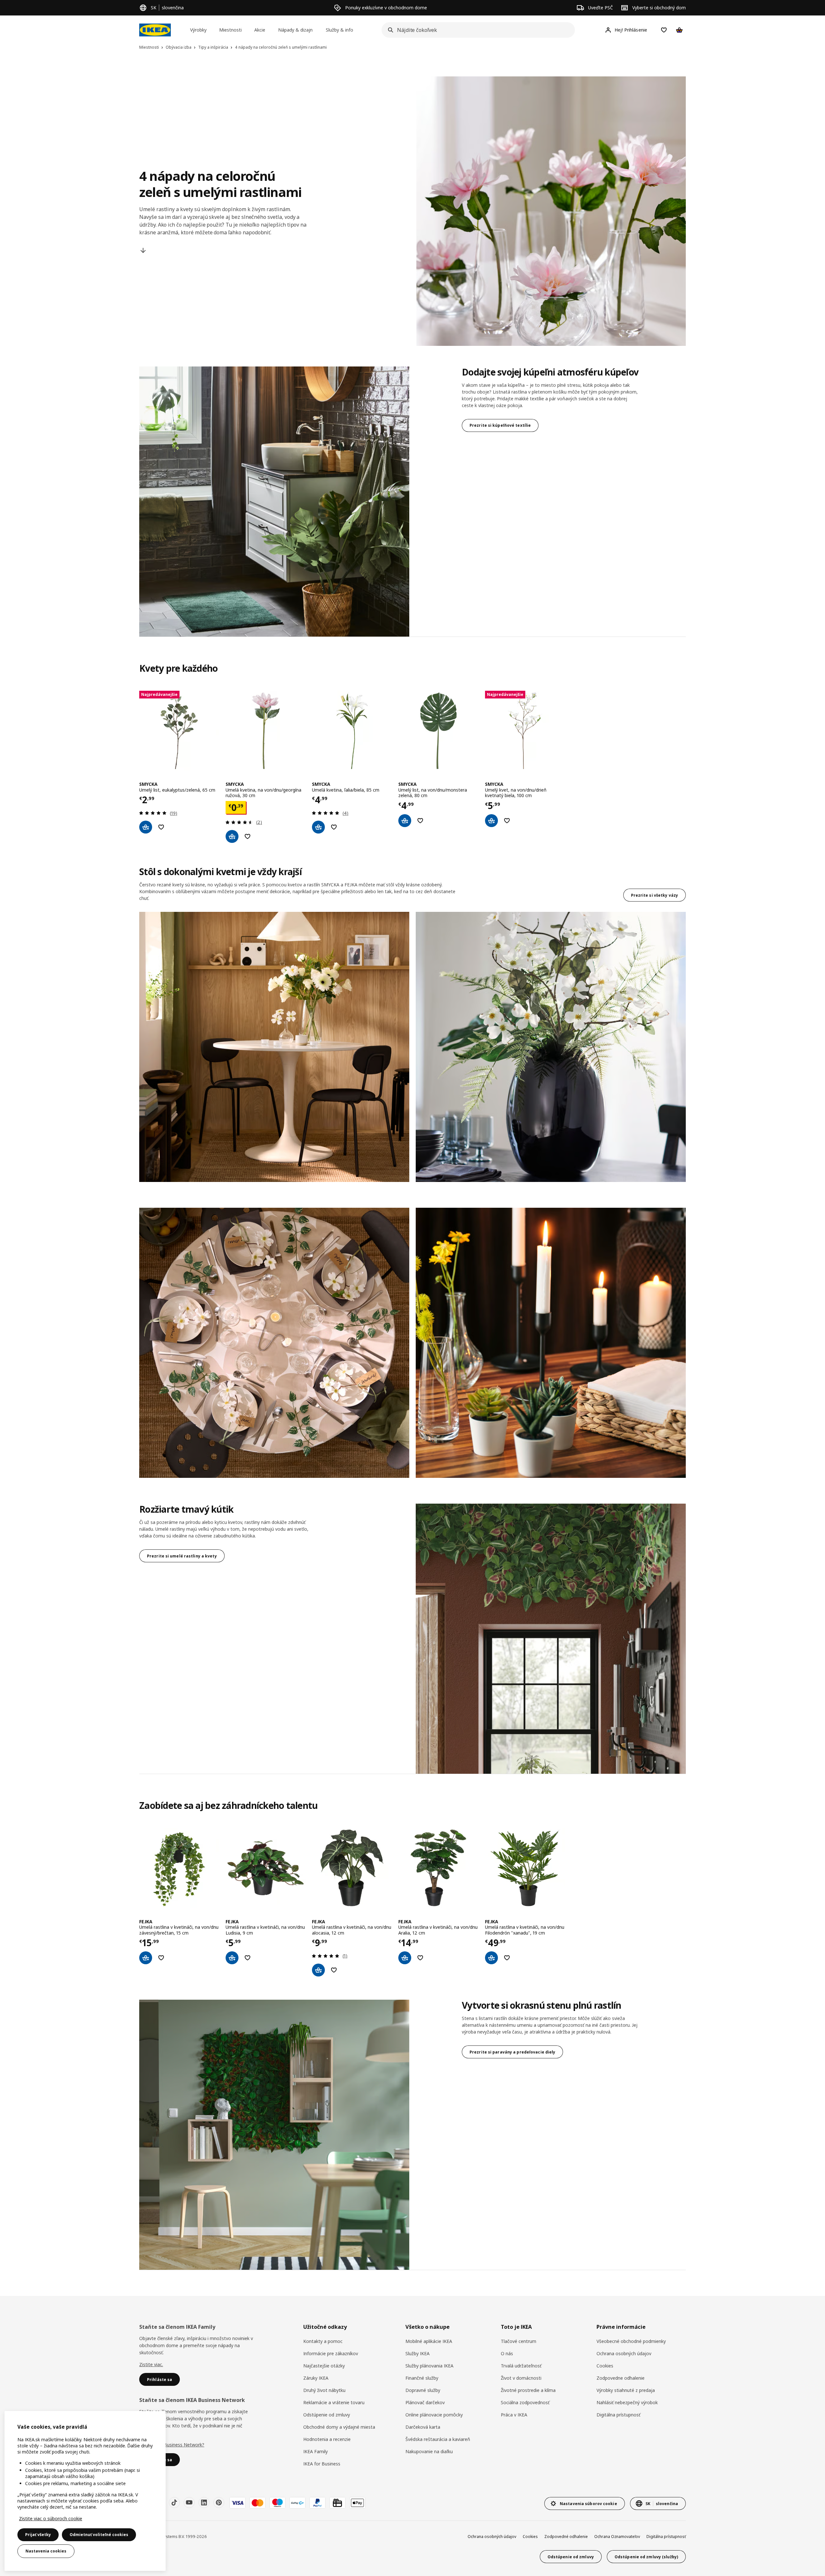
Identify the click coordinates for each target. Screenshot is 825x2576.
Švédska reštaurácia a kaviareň (438, 2439)
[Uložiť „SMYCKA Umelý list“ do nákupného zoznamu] (161, 827)
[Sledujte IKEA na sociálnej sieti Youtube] (189, 2503)
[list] (412, 767)
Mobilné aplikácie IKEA (429, 2341)
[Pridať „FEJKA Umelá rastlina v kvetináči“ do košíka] (146, 1958)
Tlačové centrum (519, 2341)
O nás (507, 2353)
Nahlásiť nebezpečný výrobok (627, 2402)
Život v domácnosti (521, 2378)
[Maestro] (277, 2503)
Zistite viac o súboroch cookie (51, 2518)
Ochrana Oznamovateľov (617, 2537)
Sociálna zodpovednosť (525, 2402)
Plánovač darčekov (425, 2402)
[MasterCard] (257, 2503)
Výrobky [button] (198, 30)
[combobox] (476, 30)
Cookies (605, 2366)
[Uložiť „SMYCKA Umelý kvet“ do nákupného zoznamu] (507, 821)
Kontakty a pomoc (323, 2341)
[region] (85, 2491)
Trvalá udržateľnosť (521, 2366)
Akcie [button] (260, 30)
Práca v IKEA (514, 2415)
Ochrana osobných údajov (624, 2353)
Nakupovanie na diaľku (429, 2451)
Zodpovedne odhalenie (621, 2378)
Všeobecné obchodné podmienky (631, 2341)
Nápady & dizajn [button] (295, 30)
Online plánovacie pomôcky (434, 2415)
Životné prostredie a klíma (528, 2390)
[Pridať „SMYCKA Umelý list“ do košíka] (146, 827)
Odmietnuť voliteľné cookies (99, 2535)
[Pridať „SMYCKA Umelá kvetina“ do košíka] (232, 836)
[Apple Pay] (357, 2503)
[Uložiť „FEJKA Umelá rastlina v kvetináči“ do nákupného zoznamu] (161, 1958)
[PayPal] (317, 2503)
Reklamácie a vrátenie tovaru (334, 2402)
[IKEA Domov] (155, 30)
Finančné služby (422, 2378)
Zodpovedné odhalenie (566, 2537)
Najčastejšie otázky (324, 2366)
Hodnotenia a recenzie (327, 2439)
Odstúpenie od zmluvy (327, 2415)
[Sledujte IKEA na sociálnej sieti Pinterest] (219, 2503)
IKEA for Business (322, 2464)
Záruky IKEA (316, 2378)
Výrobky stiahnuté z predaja (626, 2390)
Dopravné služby (423, 2390)
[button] (274, 1047)
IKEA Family (315, 2451)
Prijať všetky (38, 2535)
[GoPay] (297, 2503)
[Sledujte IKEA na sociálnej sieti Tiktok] (174, 2503)
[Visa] (238, 2503)
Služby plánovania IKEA (429, 2366)
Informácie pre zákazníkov (331, 2353)
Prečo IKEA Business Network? (172, 2445)
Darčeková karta (423, 2427)
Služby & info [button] (340, 30)
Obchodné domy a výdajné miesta (339, 2427)
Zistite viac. (151, 2364)
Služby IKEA (417, 2353)
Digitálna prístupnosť (618, 2415)
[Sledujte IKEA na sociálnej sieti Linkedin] (204, 2503)
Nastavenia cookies (46, 2551)
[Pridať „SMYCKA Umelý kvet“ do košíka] (491, 821)
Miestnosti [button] (230, 30)
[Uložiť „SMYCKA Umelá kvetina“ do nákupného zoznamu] (247, 836)
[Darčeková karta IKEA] (337, 2503)
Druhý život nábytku (324, 2390)
